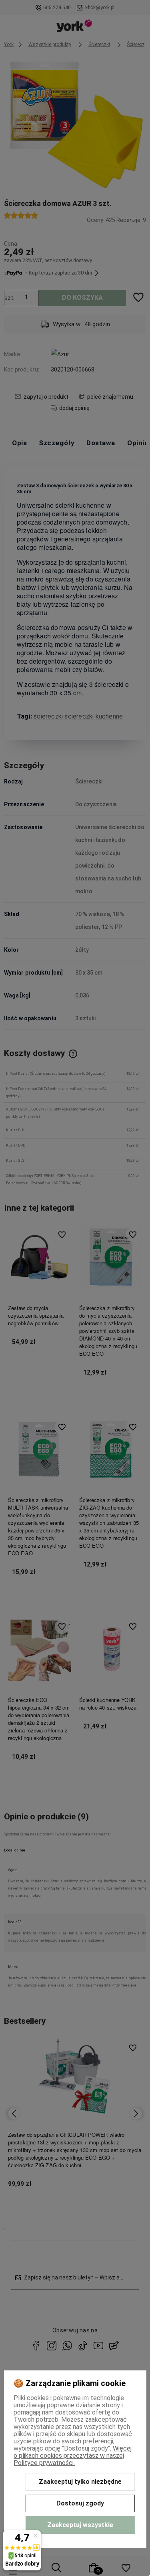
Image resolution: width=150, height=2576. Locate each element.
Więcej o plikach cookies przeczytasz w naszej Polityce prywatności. (73, 2456)
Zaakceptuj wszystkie (80, 2525)
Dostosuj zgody (80, 2503)
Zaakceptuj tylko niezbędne (80, 2482)
